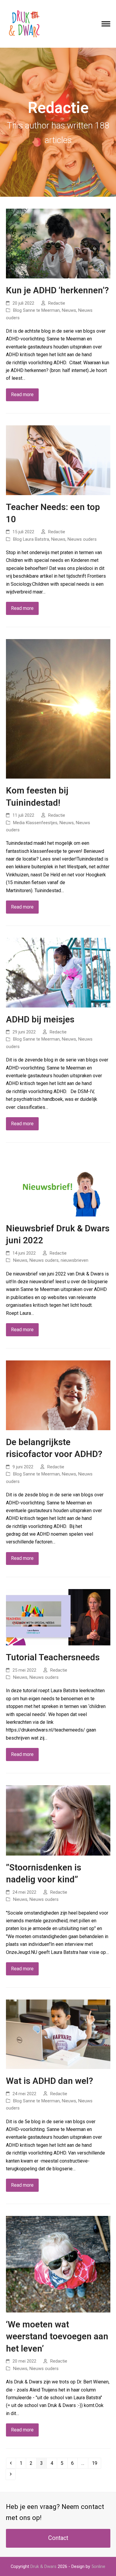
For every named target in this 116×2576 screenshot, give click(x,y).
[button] (106, 24)
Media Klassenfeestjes (35, 823)
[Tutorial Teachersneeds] (58, 1617)
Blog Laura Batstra (31, 539)
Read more (22, 395)
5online (98, 2566)
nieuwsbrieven (75, 1260)
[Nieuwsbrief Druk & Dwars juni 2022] (58, 1185)
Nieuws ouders (82, 539)
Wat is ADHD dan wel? (50, 2081)
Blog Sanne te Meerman (36, 310)
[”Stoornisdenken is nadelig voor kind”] (58, 1820)
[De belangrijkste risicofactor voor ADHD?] (58, 1395)
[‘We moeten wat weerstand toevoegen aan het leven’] (58, 2264)
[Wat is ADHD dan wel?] (58, 2034)
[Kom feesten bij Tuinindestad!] (58, 708)
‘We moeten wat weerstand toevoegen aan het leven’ (57, 2336)
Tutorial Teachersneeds (53, 1657)
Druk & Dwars (43, 2566)
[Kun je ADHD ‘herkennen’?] (58, 243)
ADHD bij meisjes (40, 1019)
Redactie (57, 303)
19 (96, 2463)
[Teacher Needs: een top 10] (58, 460)
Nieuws (69, 310)
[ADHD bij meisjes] (58, 972)
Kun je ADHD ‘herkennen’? (57, 290)
